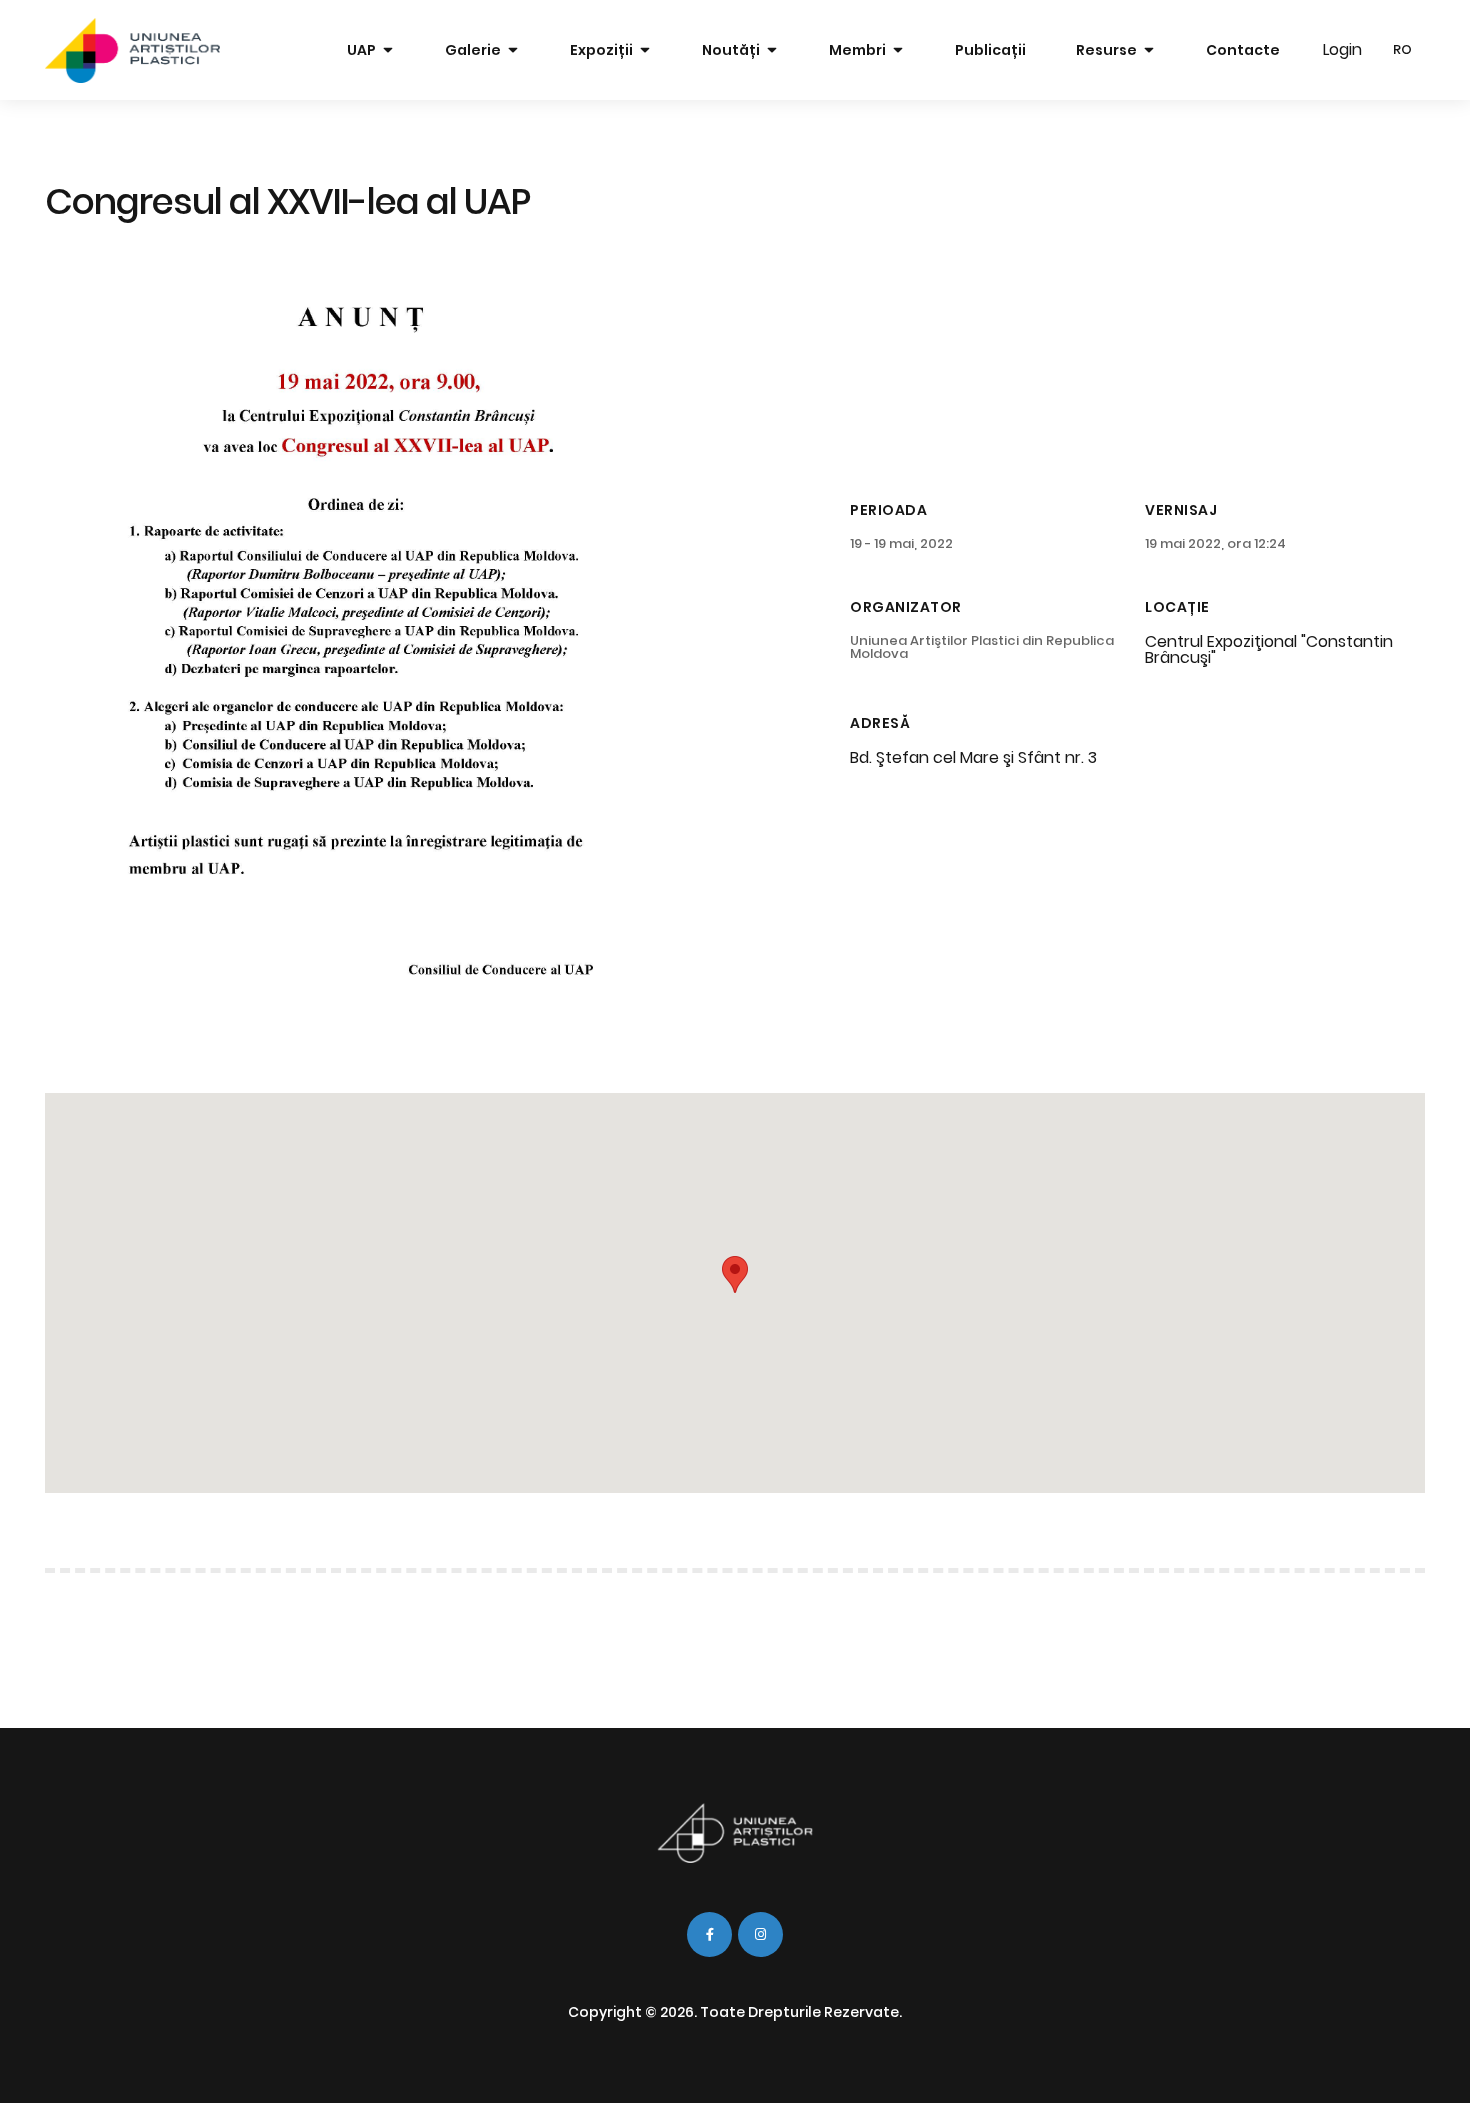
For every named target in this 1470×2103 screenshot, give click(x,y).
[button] (735, 1274)
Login (1342, 49)
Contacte (1243, 50)
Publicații (990, 50)
